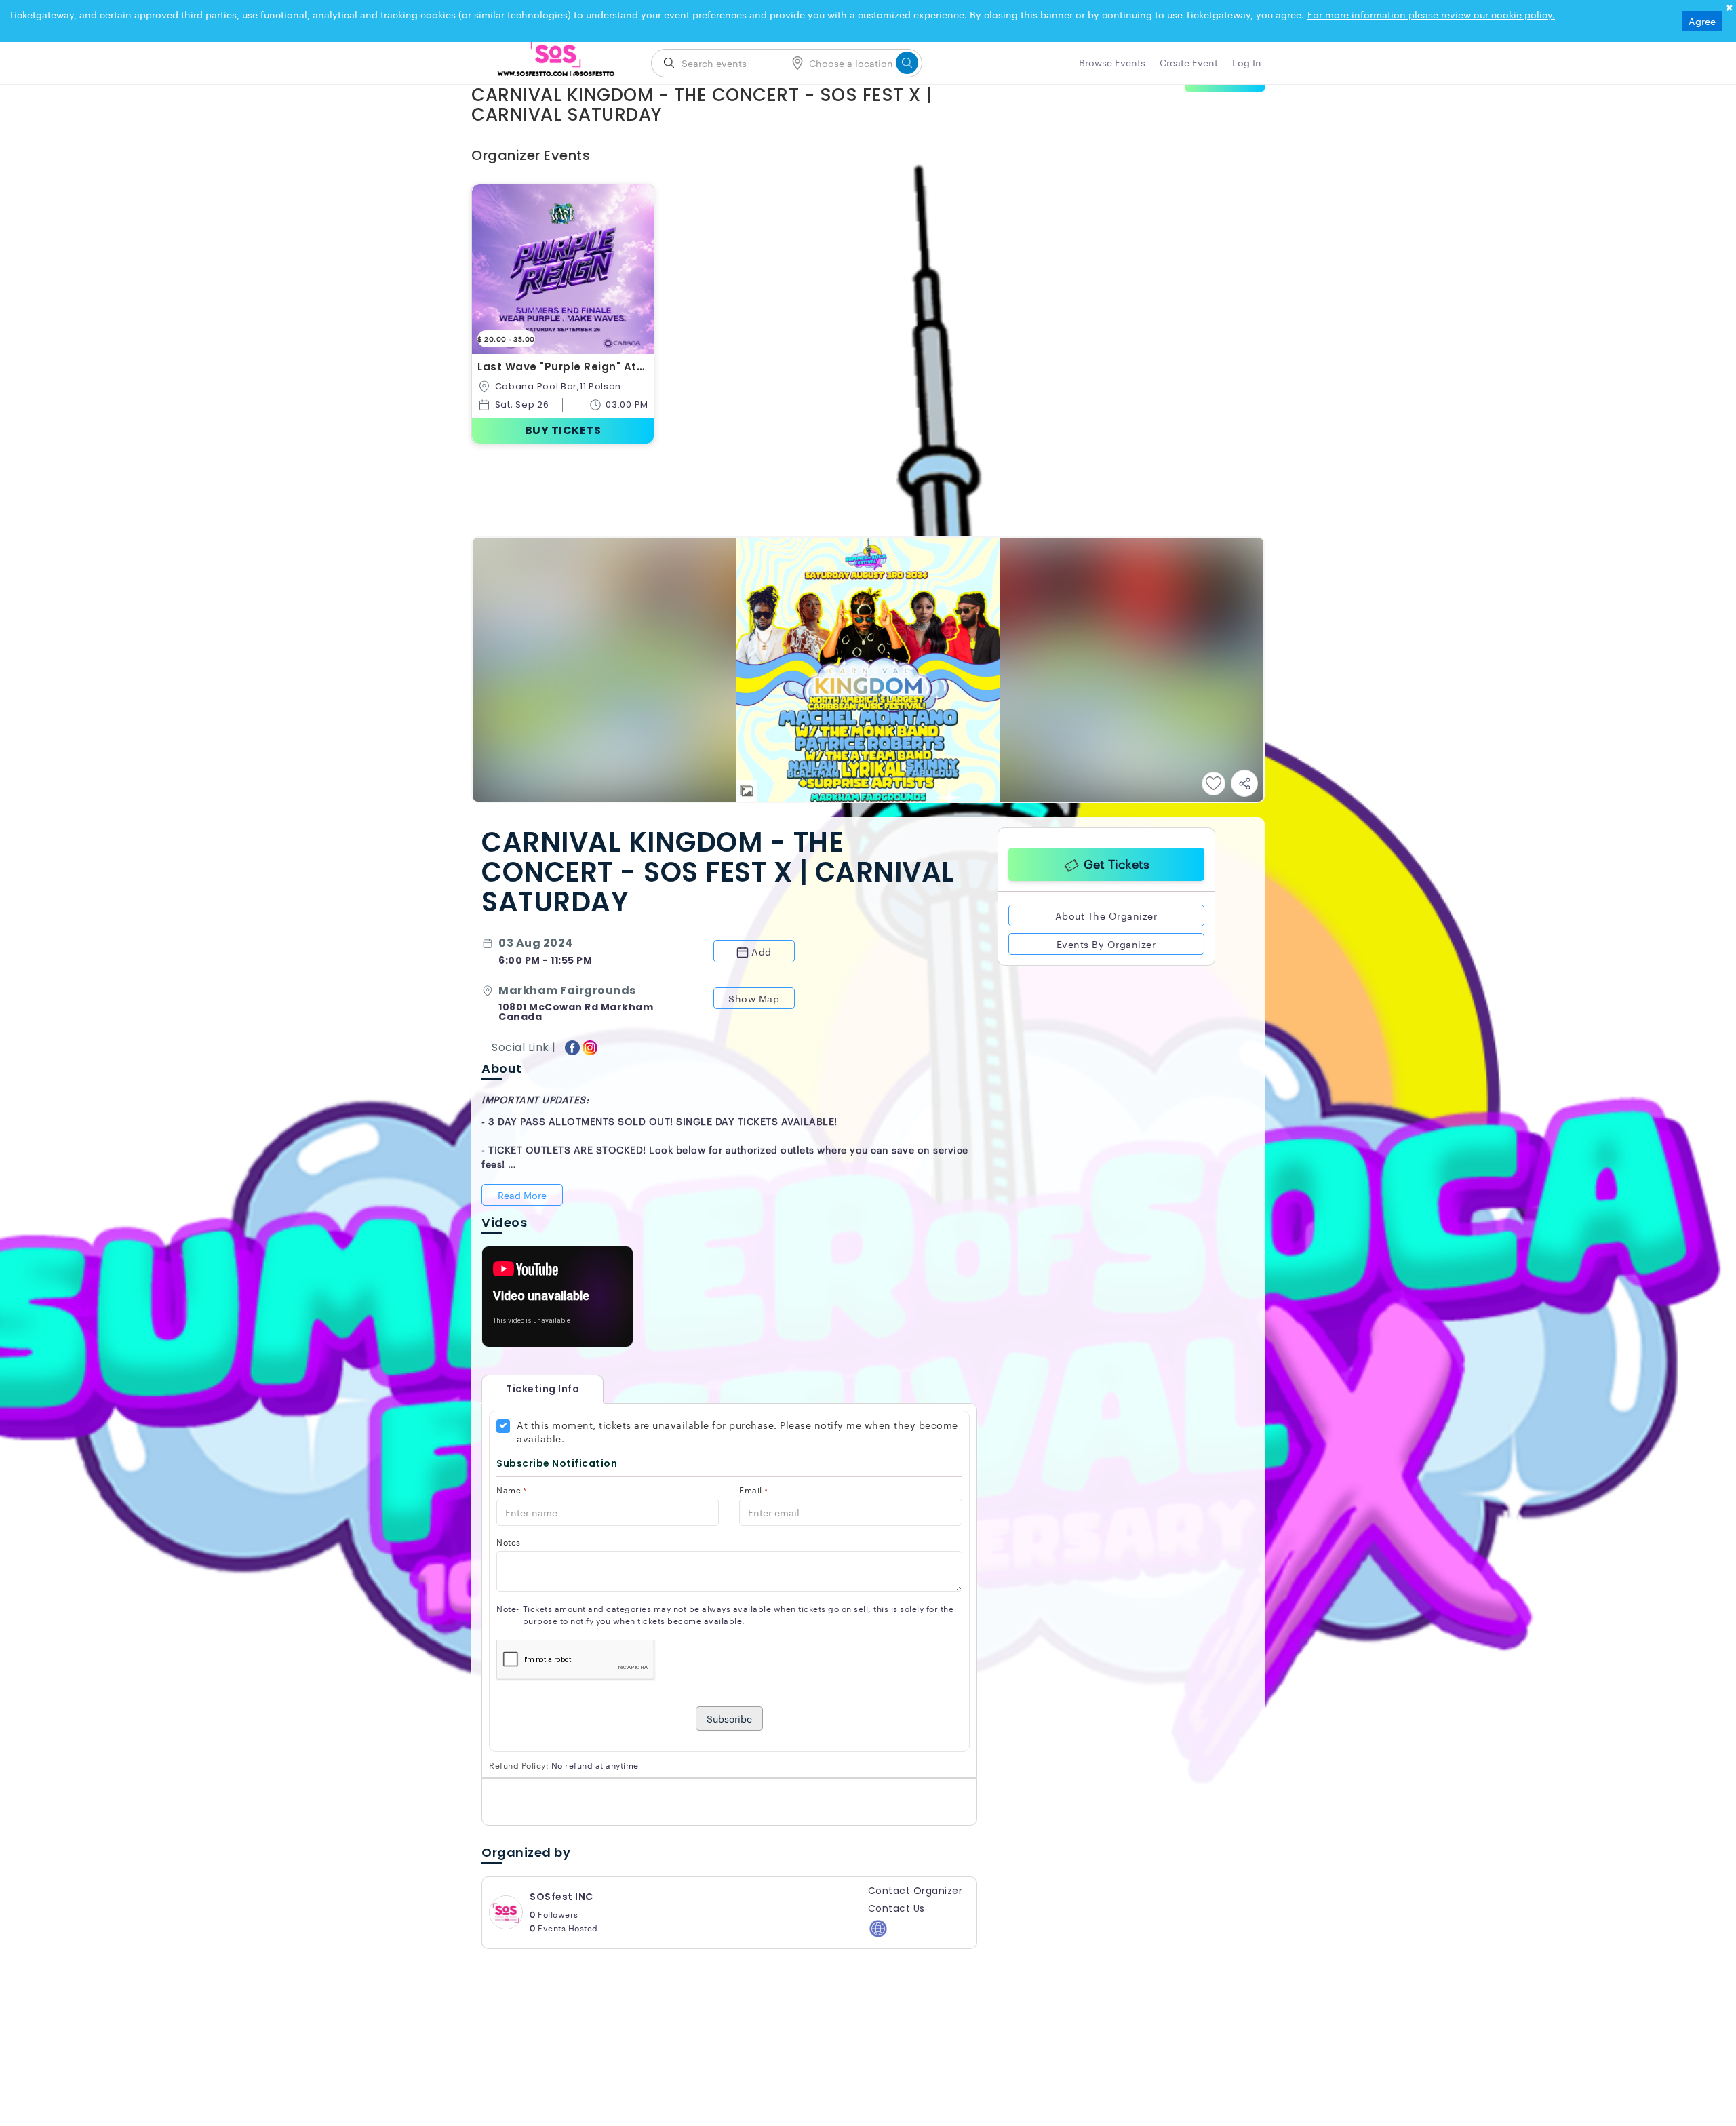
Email (753, 1490)
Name (512, 1490)
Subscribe (729, 1718)
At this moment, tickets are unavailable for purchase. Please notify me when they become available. (737, 1432)
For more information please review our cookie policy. (1431, 14)
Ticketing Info (529, 1389)
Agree (1702, 21)
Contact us (896, 1908)
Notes (509, 1542)
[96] (556, 59)
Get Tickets (1117, 861)
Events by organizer (1106, 941)
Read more (522, 1195)
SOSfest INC (561, 1897)
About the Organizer (1106, 913)
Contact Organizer (915, 1891)
